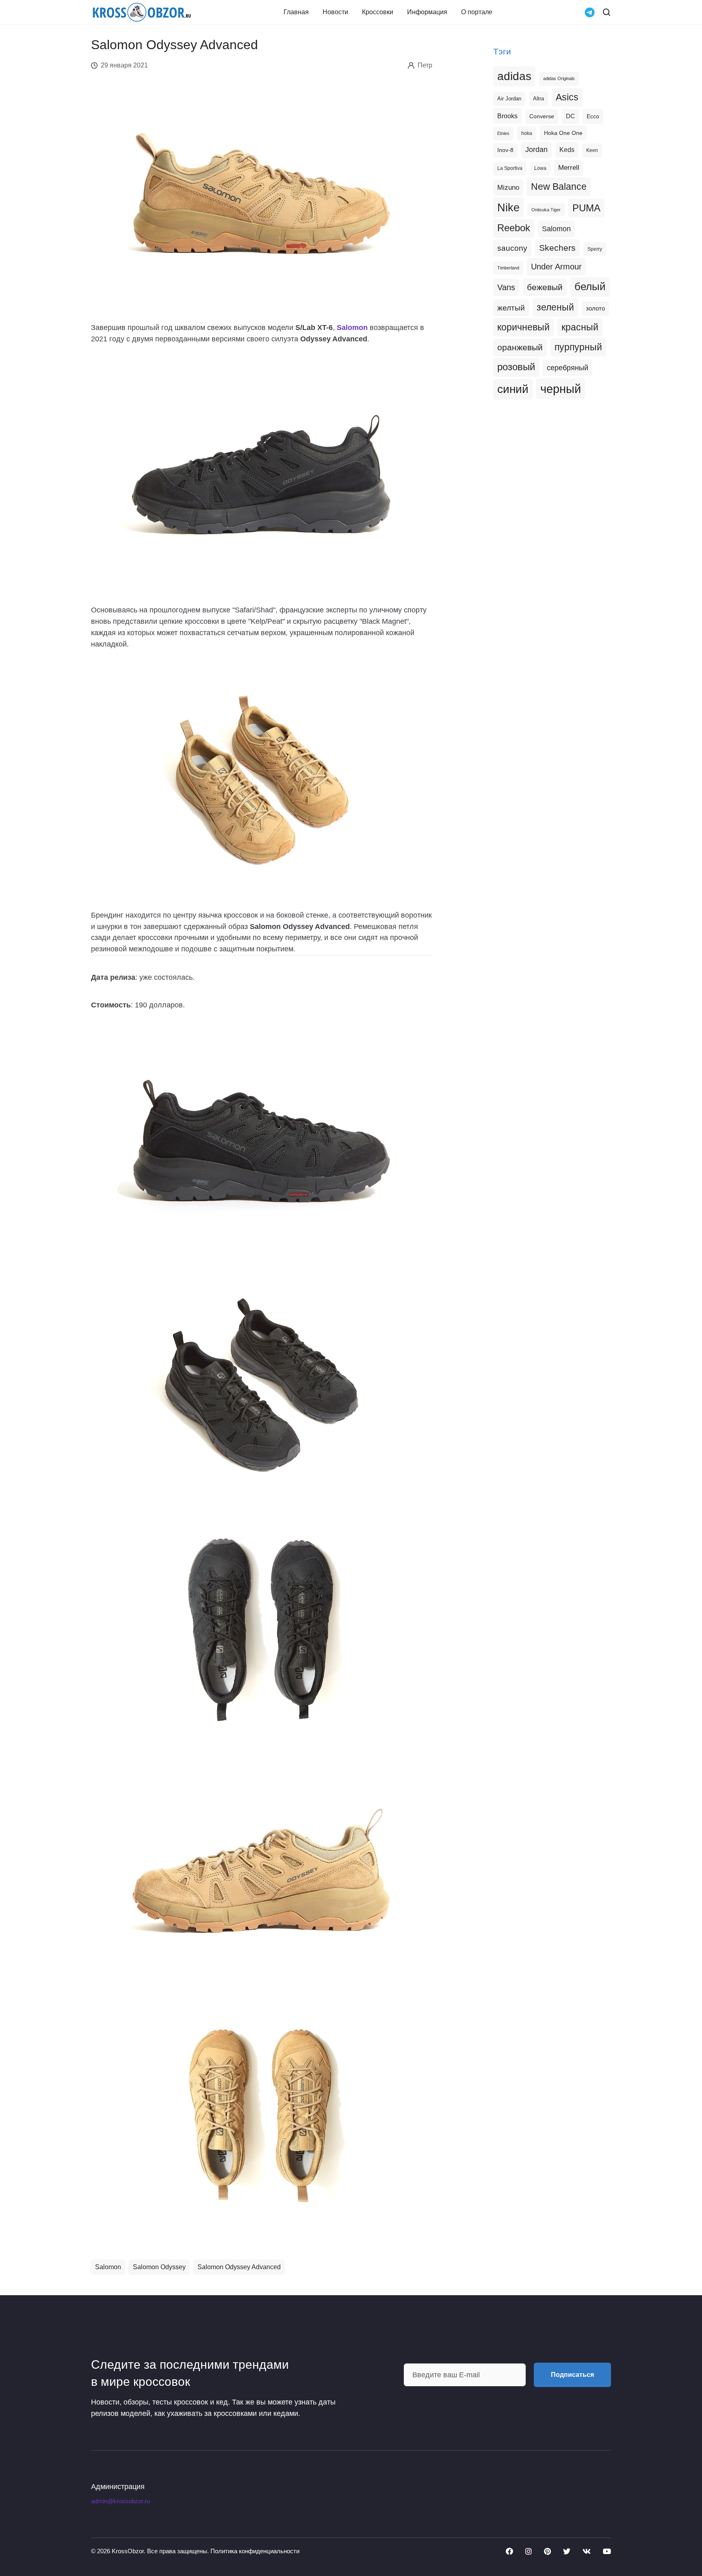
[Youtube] (607, 2551)
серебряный (568, 368)
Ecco (593, 116)
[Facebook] (509, 2551)
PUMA (586, 208)
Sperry (595, 249)
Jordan (536, 150)
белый (590, 286)
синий (513, 389)
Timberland (508, 268)
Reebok (514, 228)
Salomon (108, 2267)
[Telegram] (590, 12)
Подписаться (572, 2375)
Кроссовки (378, 12)
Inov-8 (505, 150)
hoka (527, 133)
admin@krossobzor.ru (120, 2501)
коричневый (523, 327)
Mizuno (508, 187)
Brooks (507, 116)
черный (561, 389)
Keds (567, 150)
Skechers (557, 248)
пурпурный (578, 347)
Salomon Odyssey (159, 2267)
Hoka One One (563, 133)
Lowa (540, 168)
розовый (516, 367)
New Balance (559, 187)
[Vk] (587, 2551)
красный (580, 327)
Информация (427, 12)
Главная (296, 12)
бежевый (545, 287)
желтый (511, 308)
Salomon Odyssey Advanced (239, 2267)
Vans (506, 287)
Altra (538, 99)
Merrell (569, 167)
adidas (514, 76)
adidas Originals (559, 78)
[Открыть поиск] (607, 12)
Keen (592, 150)
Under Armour (556, 267)
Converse (542, 116)
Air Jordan (509, 99)
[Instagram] (529, 2551)
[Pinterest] (547, 2551)
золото (595, 308)
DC (570, 116)
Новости (335, 12)
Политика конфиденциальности (255, 2551)
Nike (508, 207)
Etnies (503, 133)
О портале (477, 12)
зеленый (555, 307)
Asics (567, 97)
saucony (512, 248)
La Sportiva (510, 168)
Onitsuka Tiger (546, 210)
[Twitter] (567, 2551)
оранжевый (520, 347)
